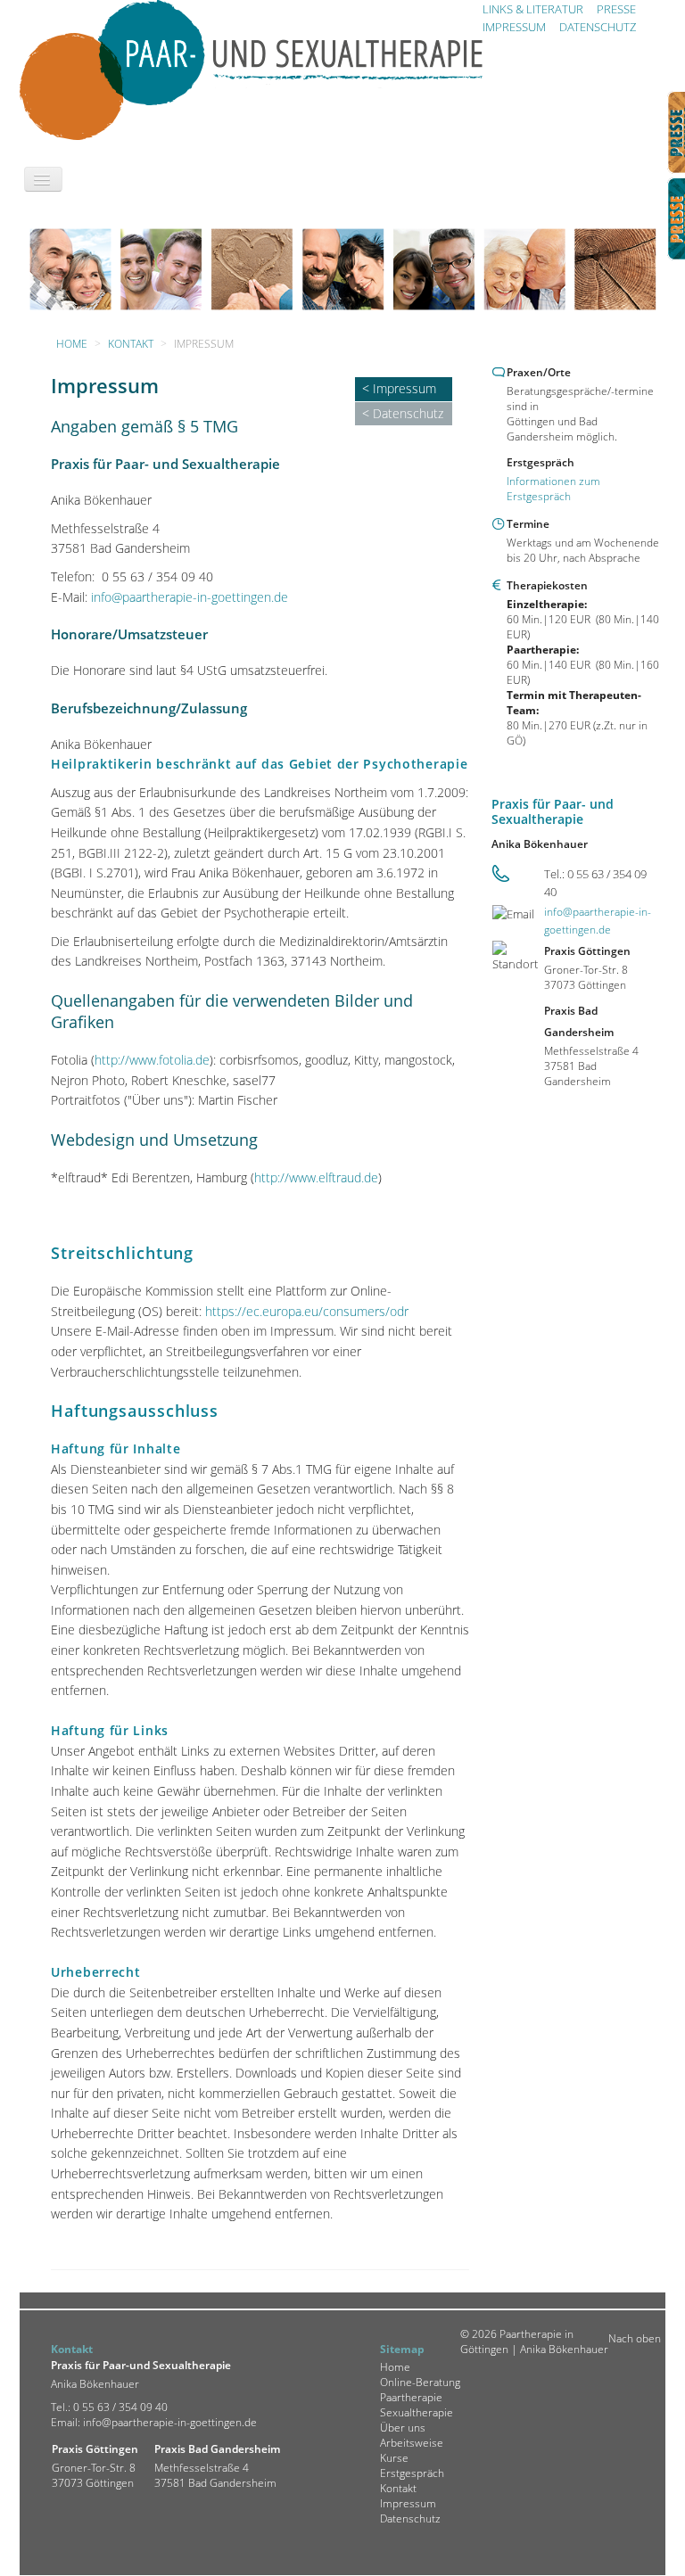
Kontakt (398, 2488)
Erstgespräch (412, 2473)
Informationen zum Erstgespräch (553, 489)
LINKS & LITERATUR (533, 9)
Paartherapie (411, 2397)
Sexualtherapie (417, 2412)
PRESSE (616, 9)
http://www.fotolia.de (152, 1060)
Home (395, 2367)
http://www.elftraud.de (316, 1177)
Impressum (404, 388)
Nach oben (635, 2338)
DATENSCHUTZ (598, 27)
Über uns (403, 2428)
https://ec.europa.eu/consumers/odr (307, 1311)
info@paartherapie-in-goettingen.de (190, 597)
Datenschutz (408, 413)
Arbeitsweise (412, 2443)
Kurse (394, 2458)
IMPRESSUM (514, 27)
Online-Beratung (420, 2382)
